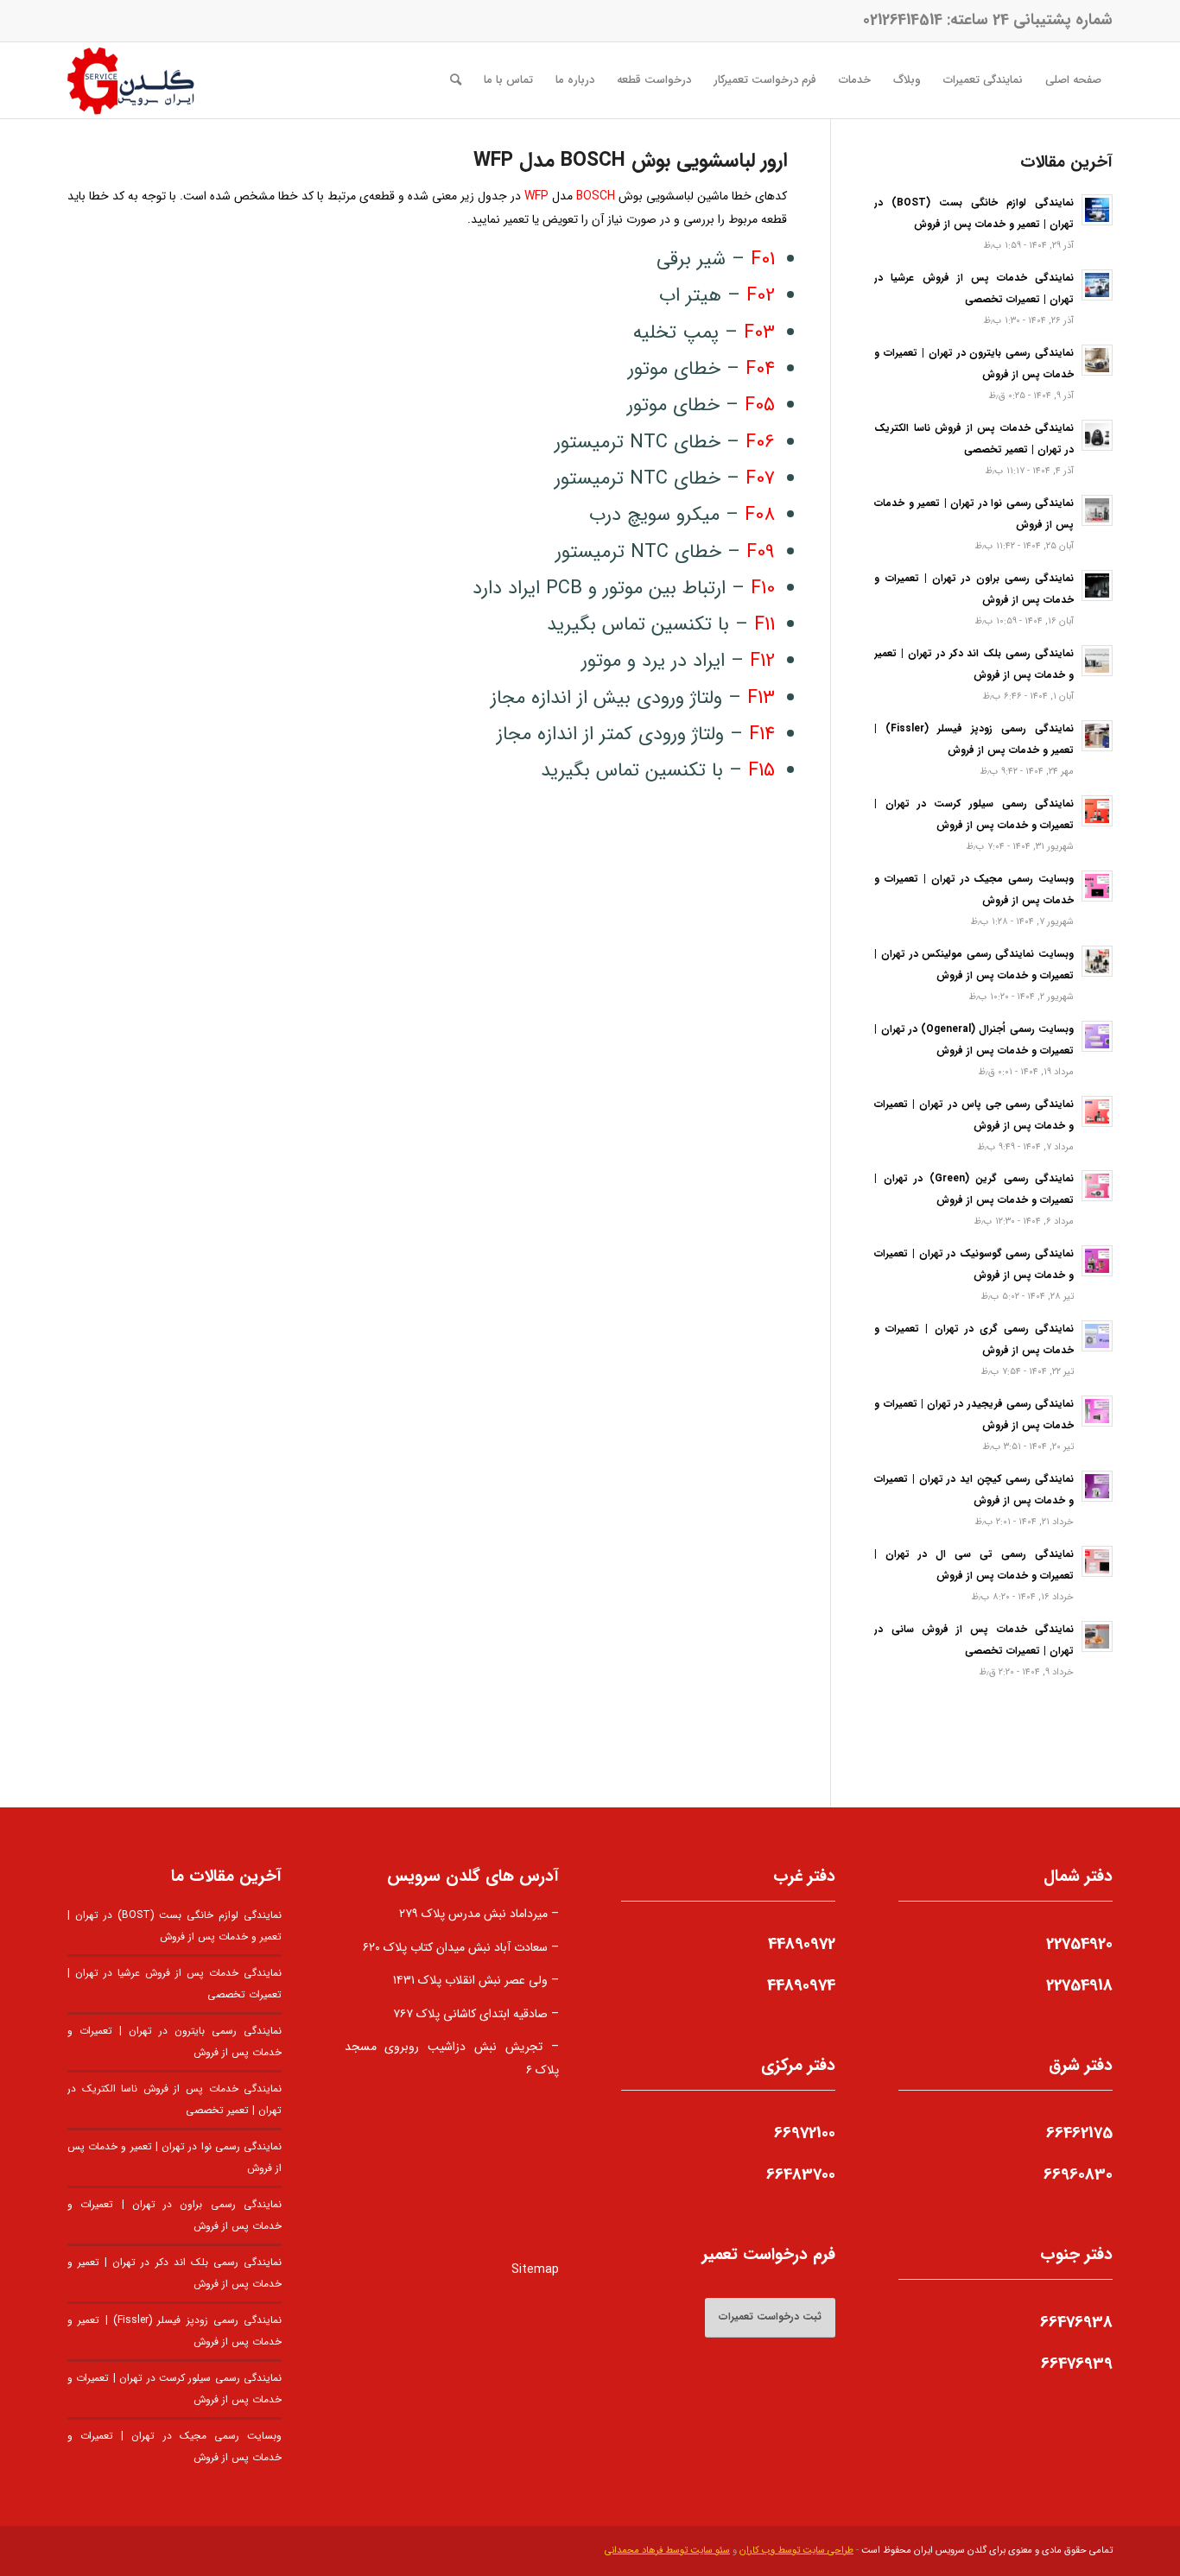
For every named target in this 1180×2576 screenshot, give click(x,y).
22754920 (1079, 1944)
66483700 (801, 2174)
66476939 (1077, 2364)
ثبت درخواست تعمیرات (770, 2317)
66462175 (1079, 2133)
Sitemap (535, 2269)
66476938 (1076, 2322)
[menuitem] (1073, 80)
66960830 (1078, 2174)
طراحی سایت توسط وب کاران (796, 2551)
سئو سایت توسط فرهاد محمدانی (667, 2551)
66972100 (805, 2133)
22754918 (1079, 1985)
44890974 (801, 1985)
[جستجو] (456, 80)
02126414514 (903, 20)
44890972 (802, 1944)
